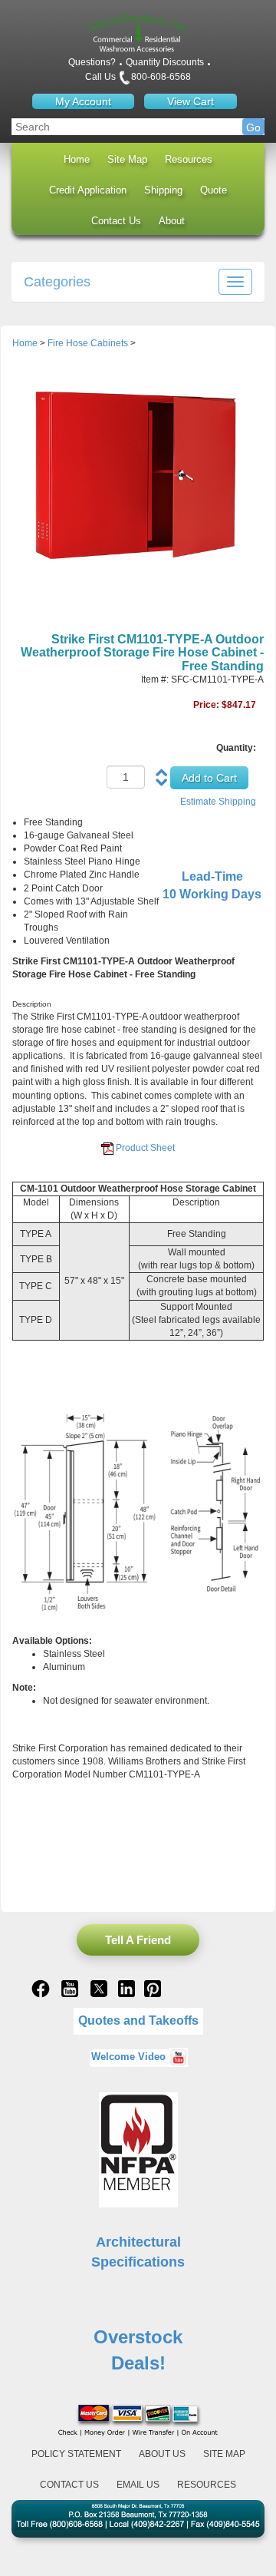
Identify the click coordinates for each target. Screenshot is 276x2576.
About (172, 221)
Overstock (138, 2337)
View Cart (191, 101)
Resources (189, 159)
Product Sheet (145, 1148)
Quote (214, 190)
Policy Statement (76, 2454)
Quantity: (236, 748)
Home (77, 159)
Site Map (127, 159)
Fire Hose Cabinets (88, 343)
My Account (83, 101)
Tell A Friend (138, 1940)
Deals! (138, 2363)
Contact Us (116, 221)
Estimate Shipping (218, 802)
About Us (162, 2454)
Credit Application (88, 190)
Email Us (138, 2485)
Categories (57, 282)
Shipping (163, 190)
